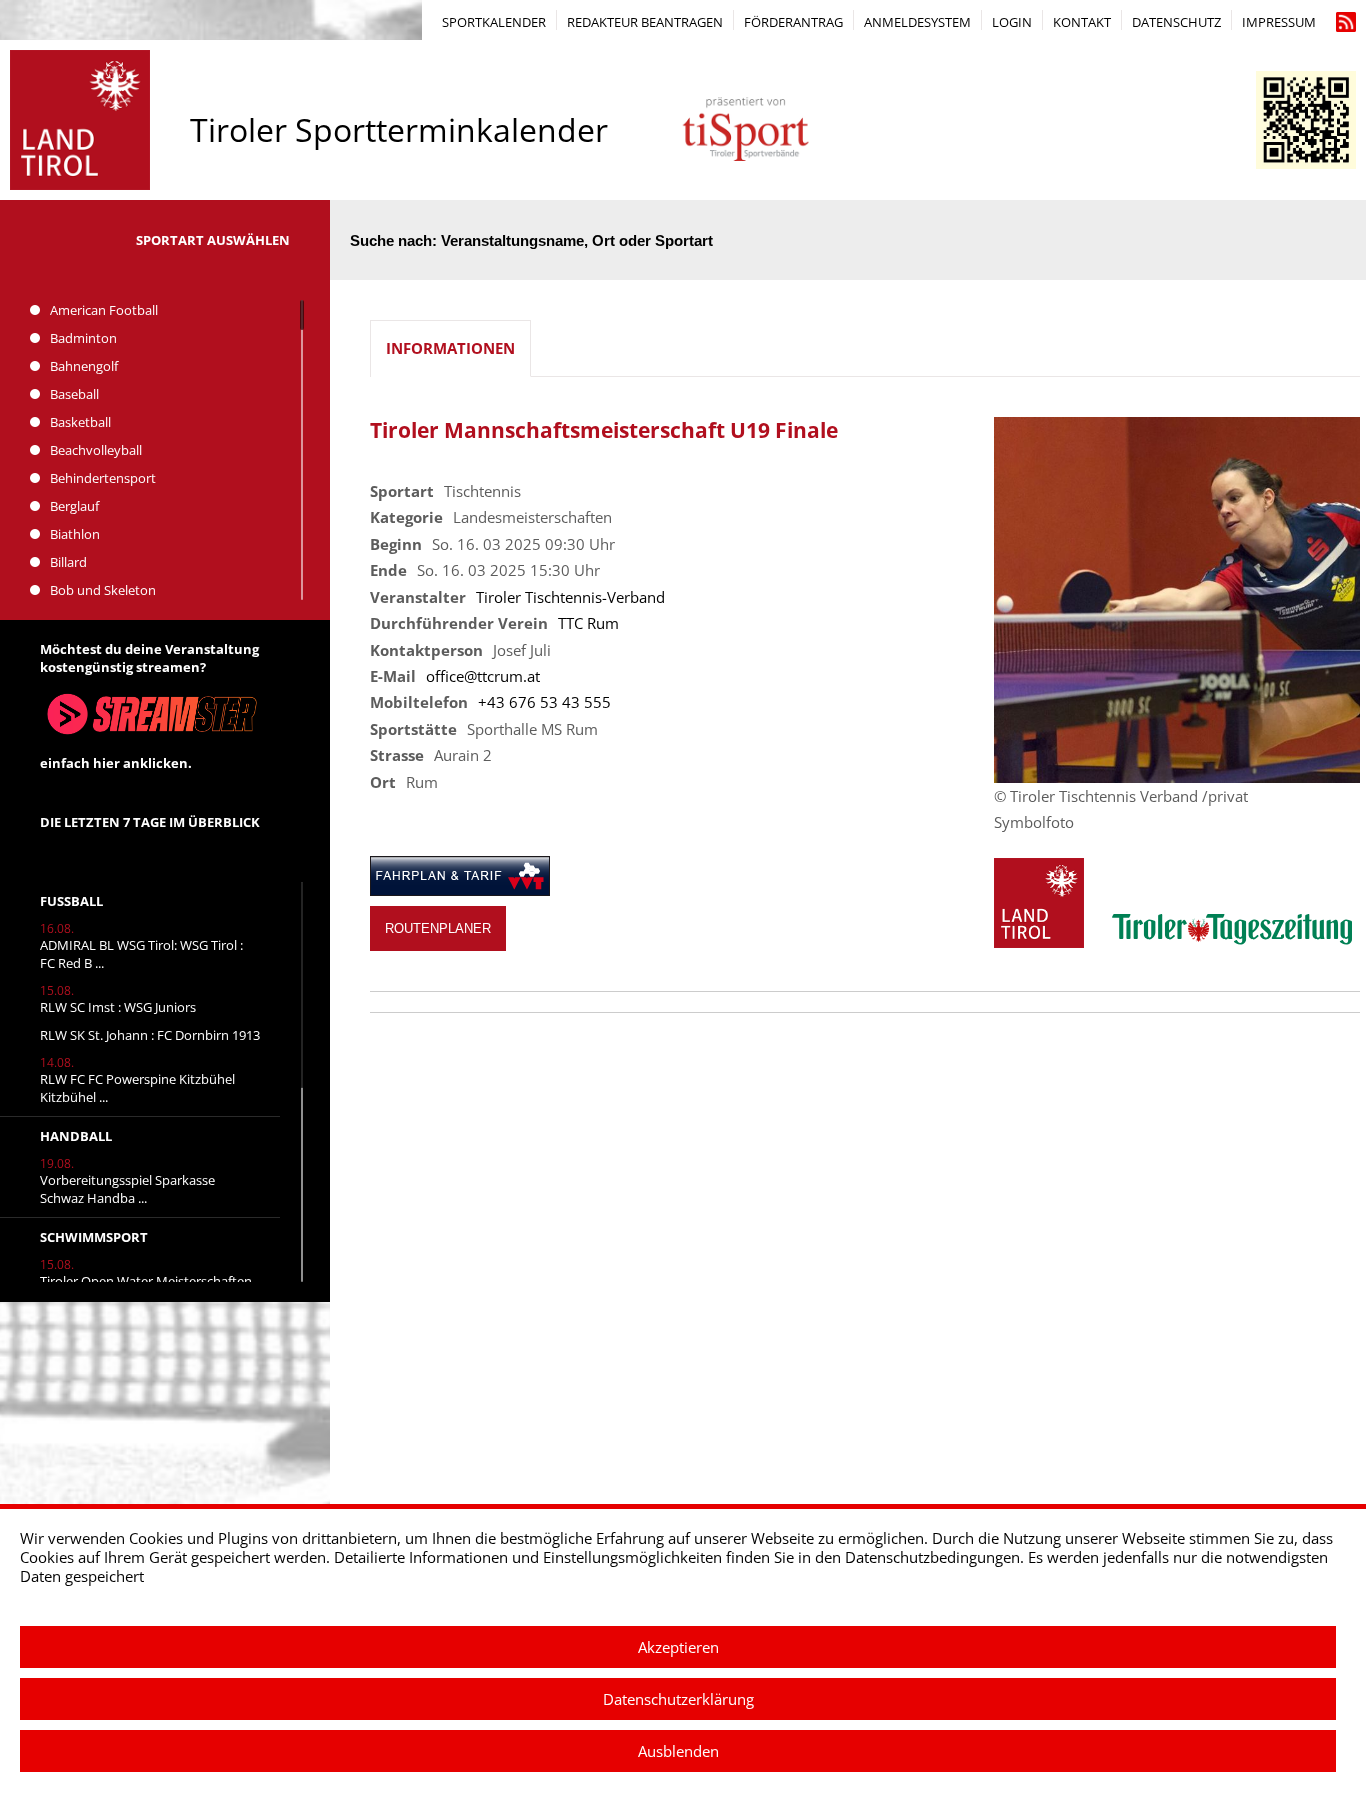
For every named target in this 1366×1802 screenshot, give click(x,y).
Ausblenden (678, 1751)
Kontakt (1082, 22)
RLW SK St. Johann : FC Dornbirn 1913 (150, 1035)
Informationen (450, 348)
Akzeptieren (678, 1647)
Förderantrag (793, 22)
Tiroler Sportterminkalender (399, 130)
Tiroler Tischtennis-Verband (570, 597)
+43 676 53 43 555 (544, 702)
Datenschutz (1176, 22)
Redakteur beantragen (645, 22)
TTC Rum (588, 623)
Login (1012, 22)
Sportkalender (494, 22)
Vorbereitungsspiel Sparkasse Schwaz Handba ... (127, 1189)
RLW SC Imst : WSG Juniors (118, 1007)
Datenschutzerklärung (678, 1699)
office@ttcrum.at (483, 676)
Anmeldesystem (917, 22)
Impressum (1279, 22)
